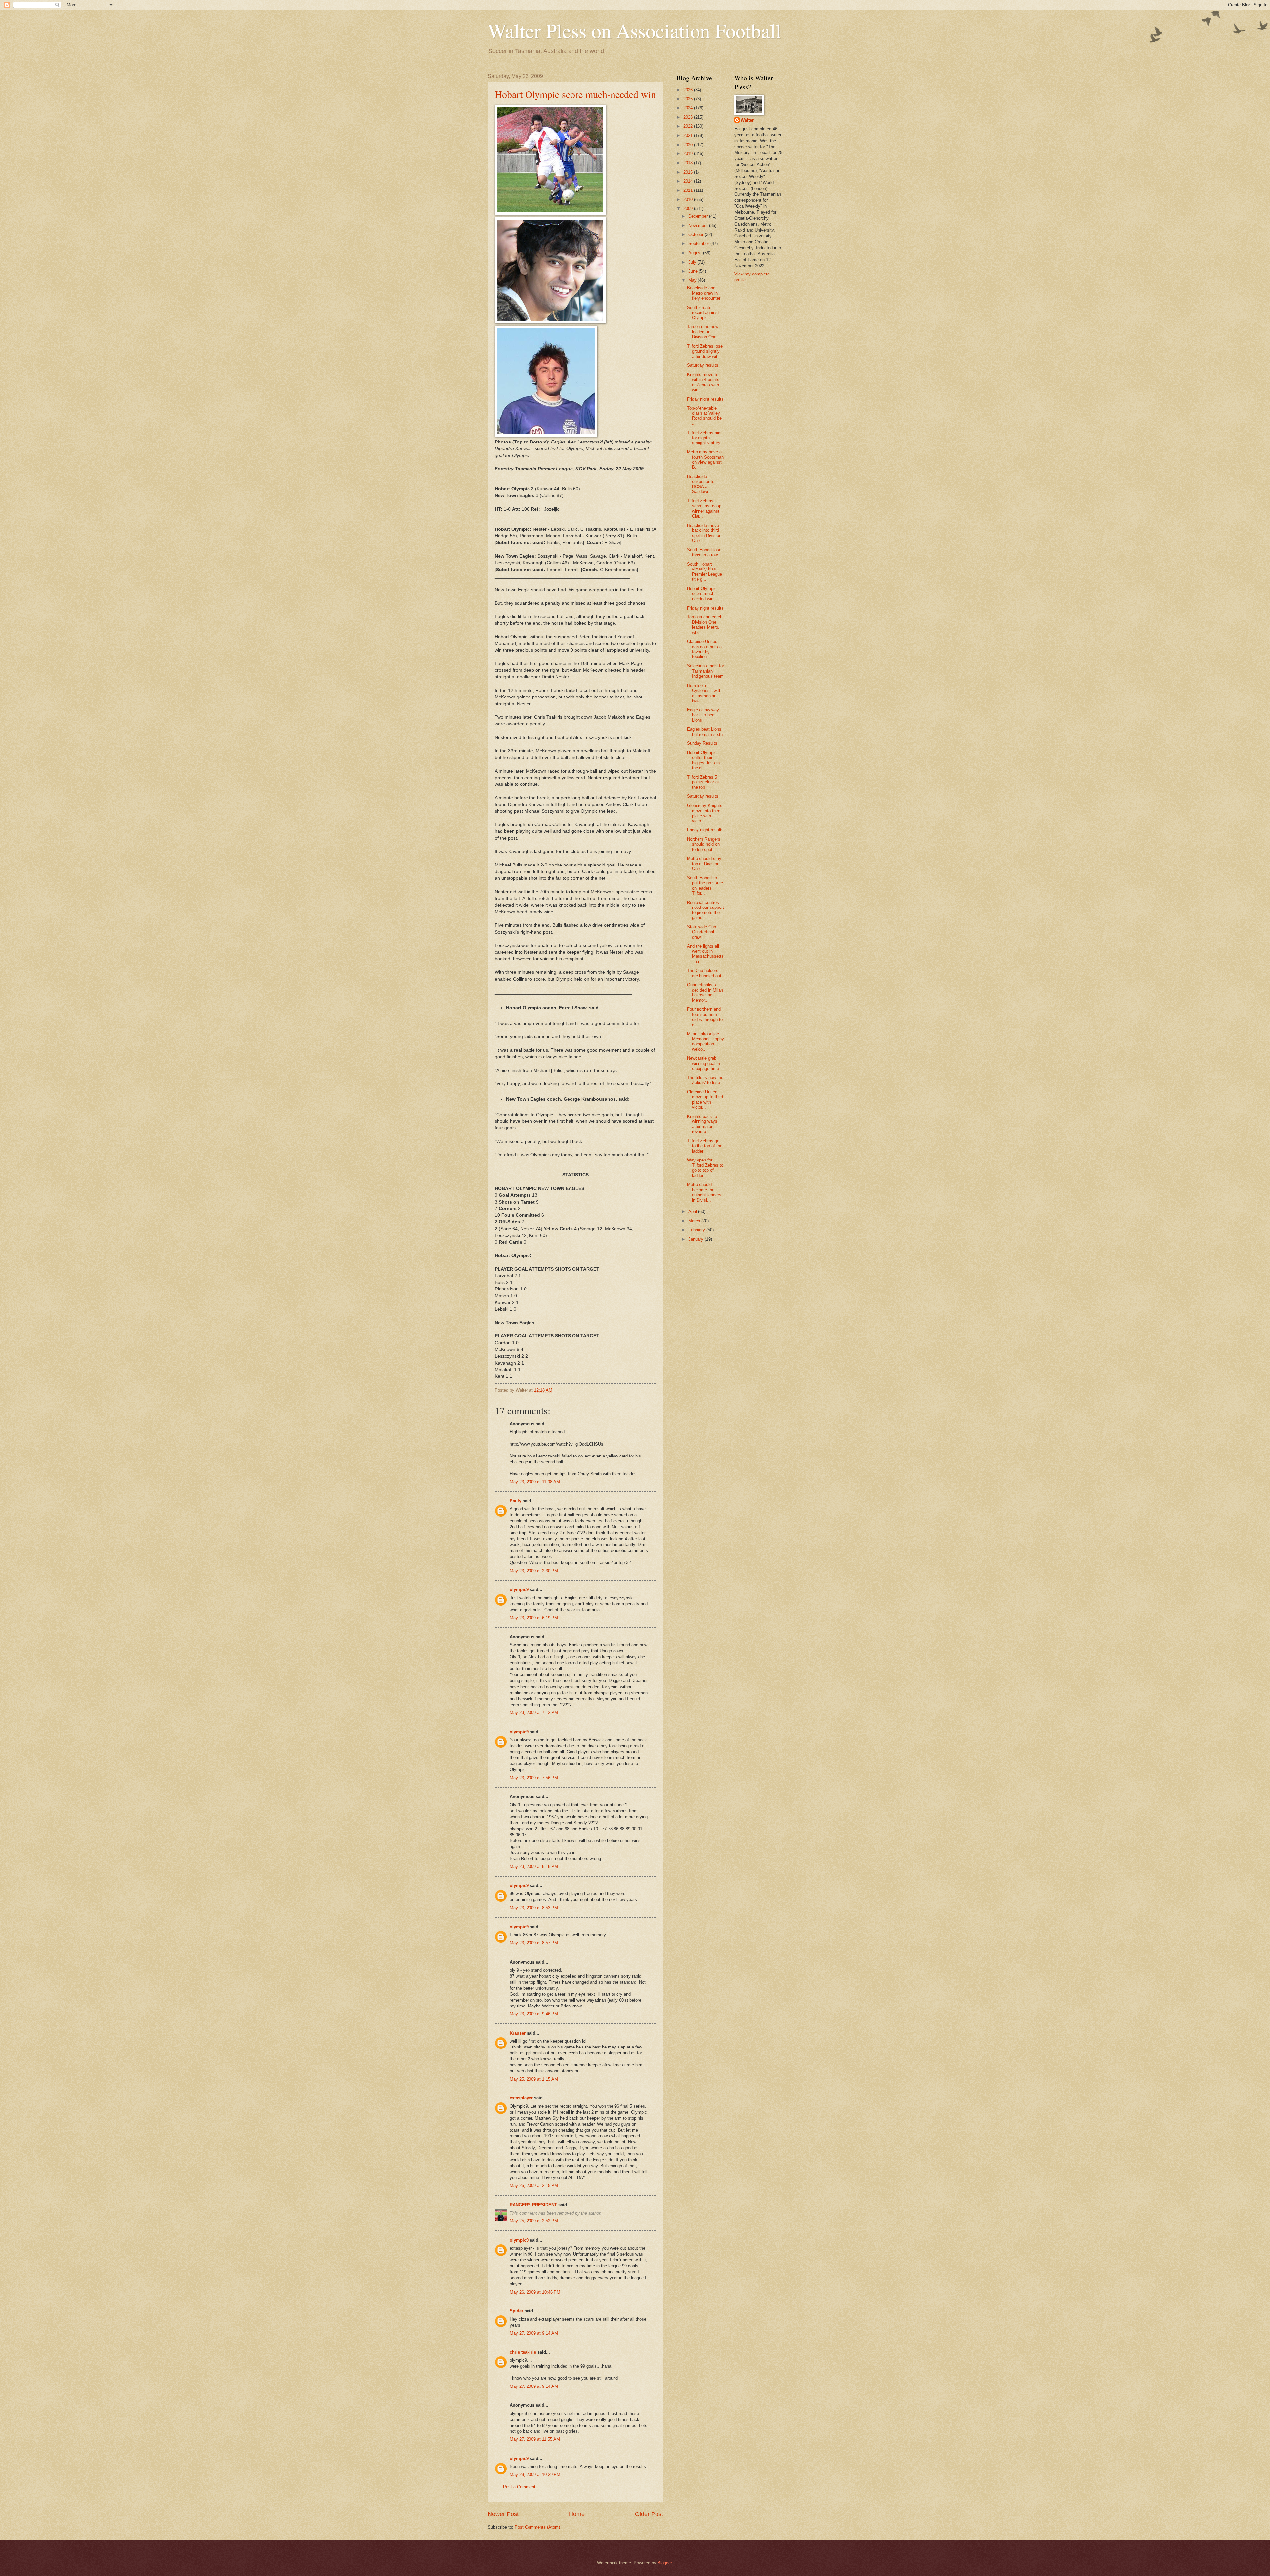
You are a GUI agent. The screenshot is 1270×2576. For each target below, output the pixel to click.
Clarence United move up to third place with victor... (705, 1099)
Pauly (515, 1501)
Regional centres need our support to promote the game (705, 910)
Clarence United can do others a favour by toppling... (704, 649)
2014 (689, 181)
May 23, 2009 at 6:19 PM (534, 1618)
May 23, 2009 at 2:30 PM (534, 1571)
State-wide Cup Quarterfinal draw (701, 932)
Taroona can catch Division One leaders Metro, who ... (705, 625)
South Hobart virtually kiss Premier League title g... (704, 572)
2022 (689, 126)
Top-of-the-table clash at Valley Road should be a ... (704, 416)
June (694, 271)
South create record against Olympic (703, 313)
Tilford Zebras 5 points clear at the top (703, 782)
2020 (689, 145)
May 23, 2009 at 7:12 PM (534, 1713)
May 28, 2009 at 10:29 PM (535, 2475)
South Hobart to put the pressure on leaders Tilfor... (705, 886)
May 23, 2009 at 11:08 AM (535, 1482)
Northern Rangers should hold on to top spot (704, 844)
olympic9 (519, 1590)
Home (577, 2514)
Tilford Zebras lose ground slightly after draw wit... (705, 351)
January (697, 1239)
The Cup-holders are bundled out (704, 973)
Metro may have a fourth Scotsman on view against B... (705, 460)
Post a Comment (519, 2487)
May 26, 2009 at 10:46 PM (535, 2292)
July (693, 262)
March (695, 1221)
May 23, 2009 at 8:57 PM (534, 1943)
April (693, 1212)
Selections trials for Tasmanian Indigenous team (705, 671)
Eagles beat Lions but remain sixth (705, 732)
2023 (689, 117)
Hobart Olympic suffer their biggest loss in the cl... (703, 760)
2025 (689, 99)
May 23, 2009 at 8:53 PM (534, 1908)
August (696, 253)
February (697, 1230)
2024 (689, 108)
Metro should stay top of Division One (704, 864)
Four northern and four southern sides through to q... (705, 1017)
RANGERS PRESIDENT (533, 2205)
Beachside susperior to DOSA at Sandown (701, 484)
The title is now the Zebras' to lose (705, 1080)
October (697, 235)
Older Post (649, 2514)
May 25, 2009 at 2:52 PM (534, 2221)
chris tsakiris (523, 2352)
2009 (689, 209)
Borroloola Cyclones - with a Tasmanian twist (704, 693)
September (699, 244)
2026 (689, 90)
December (699, 216)
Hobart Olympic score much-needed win (575, 94)
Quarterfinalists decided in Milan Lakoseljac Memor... (705, 992)
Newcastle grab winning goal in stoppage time (703, 1063)
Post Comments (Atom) (537, 2527)
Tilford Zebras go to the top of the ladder (705, 1146)
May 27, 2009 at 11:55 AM (535, 2439)
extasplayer (521, 2098)
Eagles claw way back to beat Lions (703, 715)
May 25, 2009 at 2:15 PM (534, 2186)
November (699, 225)
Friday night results (705, 399)
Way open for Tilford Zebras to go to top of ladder (705, 1168)
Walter (747, 120)
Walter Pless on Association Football (635, 30)
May (693, 280)
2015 (689, 172)
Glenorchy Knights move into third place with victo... (705, 813)
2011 (689, 190)
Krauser (518, 2033)
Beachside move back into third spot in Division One (704, 533)
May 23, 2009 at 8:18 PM (534, 1866)
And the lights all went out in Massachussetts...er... (705, 954)
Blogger (665, 2563)
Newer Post (503, 2514)
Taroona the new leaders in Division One (703, 332)
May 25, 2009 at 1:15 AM (534, 2079)
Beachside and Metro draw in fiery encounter (704, 293)
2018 (689, 163)
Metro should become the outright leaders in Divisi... (704, 1192)
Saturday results (703, 365)
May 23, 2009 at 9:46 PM (534, 2014)
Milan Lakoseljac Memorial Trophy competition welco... (705, 1041)
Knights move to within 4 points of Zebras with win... (703, 382)
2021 (689, 135)
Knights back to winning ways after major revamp (702, 1124)
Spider (516, 2311)
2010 (689, 200)
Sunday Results (702, 743)
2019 (689, 154)
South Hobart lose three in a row (704, 552)
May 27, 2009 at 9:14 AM (534, 2333)
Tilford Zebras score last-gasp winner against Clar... (704, 508)
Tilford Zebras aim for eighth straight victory (704, 438)
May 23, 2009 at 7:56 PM (534, 1778)
